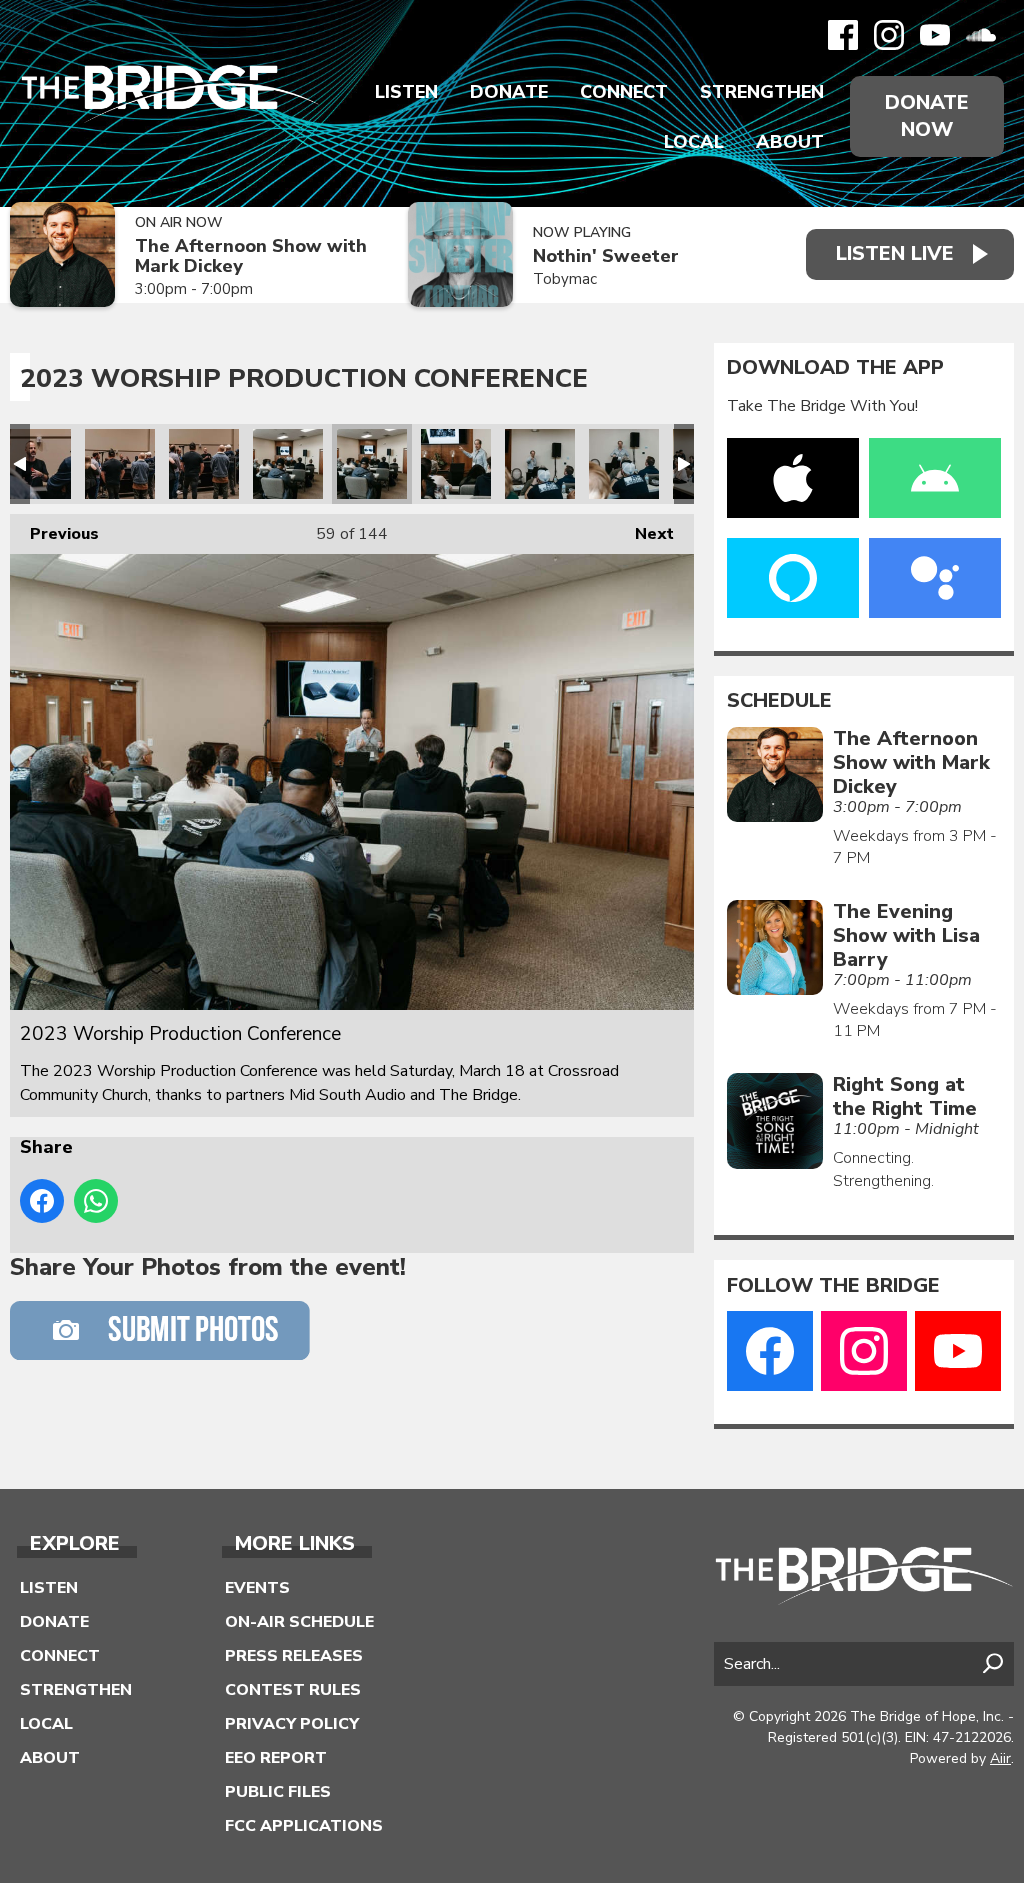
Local (694, 142)
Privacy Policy (292, 1724)
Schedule (779, 701)
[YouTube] (935, 35)
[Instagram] (889, 35)
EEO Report (276, 1758)
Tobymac (565, 279)
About (790, 142)
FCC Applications (304, 1826)
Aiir (1000, 1758)
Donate (509, 92)
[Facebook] (843, 35)
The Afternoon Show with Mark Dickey (251, 256)
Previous (54, 534)
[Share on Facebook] (42, 1201)
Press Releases (294, 1656)
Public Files (278, 1792)
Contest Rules (293, 1690)
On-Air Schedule (299, 1622)
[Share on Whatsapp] (96, 1201)
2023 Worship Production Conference (36, 464)
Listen (406, 92)
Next (644, 534)
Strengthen (762, 92)
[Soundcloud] (981, 35)
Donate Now (927, 116)
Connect (624, 92)
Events (257, 1588)
